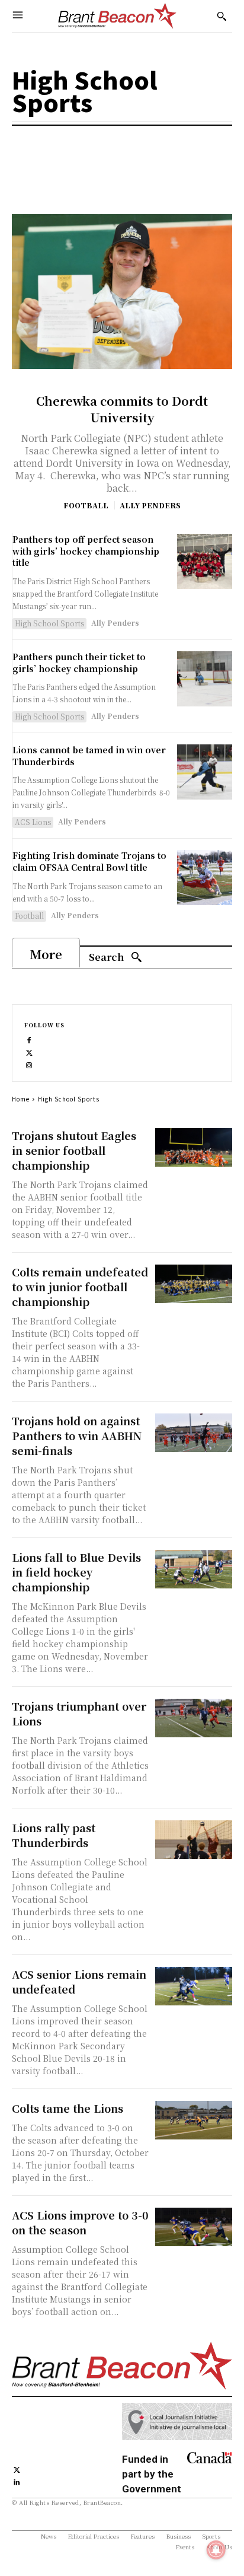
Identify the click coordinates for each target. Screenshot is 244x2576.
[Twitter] (29, 1051)
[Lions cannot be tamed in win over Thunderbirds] (205, 772)
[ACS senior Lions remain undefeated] (194, 1986)
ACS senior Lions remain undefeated (79, 1981)
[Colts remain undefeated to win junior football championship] (194, 1284)
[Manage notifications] (216, 2550)
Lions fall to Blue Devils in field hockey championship (76, 1572)
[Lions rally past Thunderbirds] (194, 1840)
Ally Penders (150, 505)
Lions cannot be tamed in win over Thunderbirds (89, 756)
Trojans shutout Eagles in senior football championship (74, 1150)
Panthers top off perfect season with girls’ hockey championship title (86, 551)
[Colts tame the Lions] (194, 2120)
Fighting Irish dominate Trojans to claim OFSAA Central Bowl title (89, 861)
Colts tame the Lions (68, 2108)
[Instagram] (29, 1064)
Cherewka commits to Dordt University (122, 409)
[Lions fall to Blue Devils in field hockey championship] (194, 1569)
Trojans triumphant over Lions (79, 1713)
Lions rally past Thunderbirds (54, 1835)
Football (86, 505)
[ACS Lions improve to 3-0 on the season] (194, 2227)
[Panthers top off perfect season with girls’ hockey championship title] (205, 561)
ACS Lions (33, 822)
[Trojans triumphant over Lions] (194, 1718)
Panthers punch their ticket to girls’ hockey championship (79, 663)
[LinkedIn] (17, 2481)
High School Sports (49, 623)
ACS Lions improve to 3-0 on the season (80, 2222)
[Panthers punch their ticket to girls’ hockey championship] (205, 679)
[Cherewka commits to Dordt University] (122, 291)
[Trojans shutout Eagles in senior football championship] (194, 1147)
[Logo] (117, 16)
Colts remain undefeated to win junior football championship (80, 1287)
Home (21, 1099)
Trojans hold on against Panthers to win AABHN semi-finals (77, 1435)
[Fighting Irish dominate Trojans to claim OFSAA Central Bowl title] (205, 878)
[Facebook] (29, 1039)
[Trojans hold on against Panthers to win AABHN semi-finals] (194, 1433)
